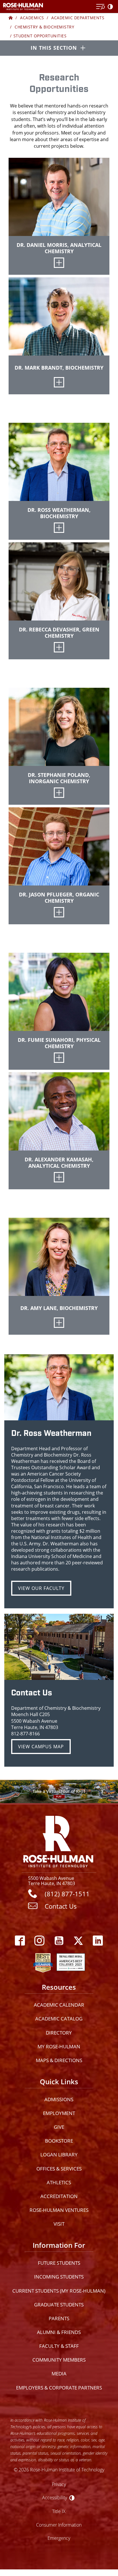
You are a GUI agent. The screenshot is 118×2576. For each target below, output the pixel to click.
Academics (32, 18)
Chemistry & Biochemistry (44, 27)
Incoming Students (59, 2277)
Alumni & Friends (59, 2332)
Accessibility (55, 2497)
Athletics (59, 2182)
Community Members (59, 2360)
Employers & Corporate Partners (59, 2388)
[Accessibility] (111, 7)
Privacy (59, 2484)
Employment (59, 2113)
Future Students (59, 2263)
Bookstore (59, 2141)
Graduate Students (59, 2305)
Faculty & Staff (59, 2346)
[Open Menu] (101, 7)
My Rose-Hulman (59, 2046)
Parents (59, 2318)
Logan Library (59, 2155)
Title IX (59, 2511)
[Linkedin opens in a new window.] (98, 1941)
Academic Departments (78, 18)
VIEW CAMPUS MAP (41, 1747)
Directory (59, 2033)
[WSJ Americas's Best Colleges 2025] (71, 1961)
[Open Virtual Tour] (59, 1791)
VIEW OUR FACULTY (41, 1588)
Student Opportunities (40, 36)
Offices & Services (59, 2169)
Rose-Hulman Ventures (59, 2210)
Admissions (59, 2099)
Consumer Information (59, 2525)
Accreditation (59, 2196)
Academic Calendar (59, 2005)
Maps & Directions (59, 2060)
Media (59, 2374)
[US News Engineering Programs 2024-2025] (43, 1961)
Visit (59, 2224)
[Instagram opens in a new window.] (40, 1941)
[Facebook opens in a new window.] (20, 1941)
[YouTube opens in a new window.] (59, 1941)
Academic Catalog (59, 2019)
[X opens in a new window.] (78, 1941)
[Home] (11, 18)
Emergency (59, 2538)
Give (59, 2127)
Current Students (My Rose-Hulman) (59, 2291)
